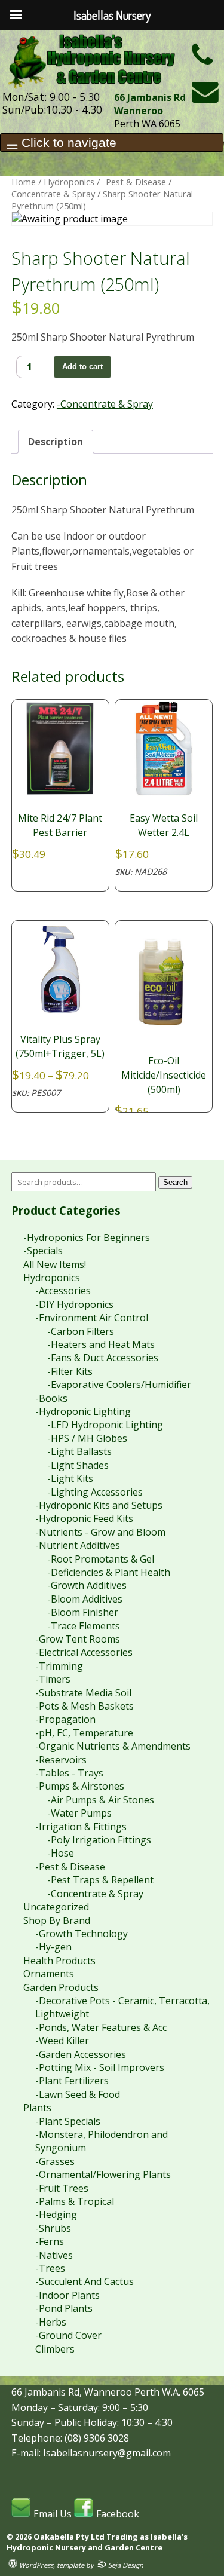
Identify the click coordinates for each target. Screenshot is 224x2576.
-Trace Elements (84, 1626)
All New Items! (55, 1264)
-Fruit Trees (62, 2188)
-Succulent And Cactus (85, 2281)
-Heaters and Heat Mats (101, 1344)
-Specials (43, 1251)
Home (24, 182)
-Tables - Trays (69, 1773)
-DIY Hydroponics (74, 1304)
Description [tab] (56, 442)
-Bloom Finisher (83, 1612)
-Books (51, 1398)
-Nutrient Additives (78, 1545)
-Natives (54, 2255)
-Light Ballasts (79, 1451)
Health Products (59, 1961)
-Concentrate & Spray (94, 188)
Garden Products (61, 1987)
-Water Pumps (79, 1813)
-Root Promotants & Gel (101, 1559)
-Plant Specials (68, 2121)
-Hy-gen (53, 1947)
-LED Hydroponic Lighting (105, 1425)
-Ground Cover (68, 2335)
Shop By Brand (57, 1920)
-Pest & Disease (134, 182)
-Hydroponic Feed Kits (84, 1518)
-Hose (61, 1853)
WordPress (35, 2565)
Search (175, 1182)
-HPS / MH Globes (87, 1438)
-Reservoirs (61, 1760)
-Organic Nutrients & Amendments (113, 1746)
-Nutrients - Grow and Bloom (100, 1532)
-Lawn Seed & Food (78, 2094)
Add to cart (82, 367)
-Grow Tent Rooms (78, 1639)
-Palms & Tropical (75, 2201)
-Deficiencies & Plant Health (109, 1572)
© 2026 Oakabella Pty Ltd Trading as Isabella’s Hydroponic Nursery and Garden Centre (97, 2542)
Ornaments (49, 1974)
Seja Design (125, 2565)
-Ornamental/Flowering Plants (103, 2174)
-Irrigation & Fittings (81, 1827)
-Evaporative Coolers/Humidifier (119, 1385)
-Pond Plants (64, 2308)
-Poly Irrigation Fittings (99, 1840)
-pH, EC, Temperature (84, 1733)
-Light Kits (70, 1478)
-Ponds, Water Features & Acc (101, 2027)
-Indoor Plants (67, 2295)
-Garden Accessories (81, 2054)
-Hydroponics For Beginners (87, 1238)
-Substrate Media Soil (83, 1693)
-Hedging (56, 2214)
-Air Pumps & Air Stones (101, 1800)
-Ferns (50, 2241)
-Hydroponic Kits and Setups (99, 1505)
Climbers (55, 2349)
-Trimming (59, 1666)
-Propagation (65, 1719)
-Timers (53, 1679)
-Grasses (55, 2161)
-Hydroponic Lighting (83, 1411)
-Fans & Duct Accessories (103, 1358)
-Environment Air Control (92, 1318)
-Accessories (63, 1291)
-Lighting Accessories (95, 1492)
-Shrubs (53, 2228)
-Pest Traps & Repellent (100, 1880)
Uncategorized (56, 1907)
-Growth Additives (87, 1585)
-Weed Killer (62, 2041)
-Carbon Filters (81, 1331)
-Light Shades (78, 1465)
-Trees (50, 2268)
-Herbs (51, 2322)
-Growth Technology (82, 1934)
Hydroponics (69, 182)
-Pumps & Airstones (80, 1786)
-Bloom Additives (85, 1599)
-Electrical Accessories (84, 1652)
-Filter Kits (70, 1371)
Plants (37, 2108)
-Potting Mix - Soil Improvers (100, 2067)
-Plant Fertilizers (72, 2081)
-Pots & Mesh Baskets (85, 1706)
